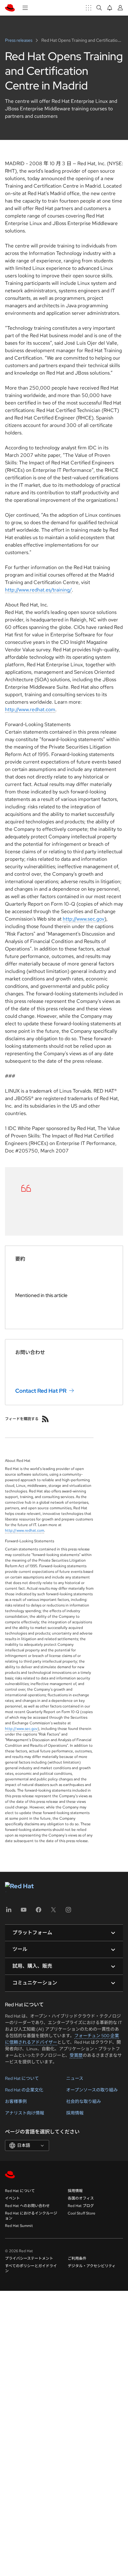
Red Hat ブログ (81, 2206)
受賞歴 (76, 2055)
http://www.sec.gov (84, 919)
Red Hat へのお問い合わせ (27, 2206)
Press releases (19, 40)
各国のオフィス (81, 2198)
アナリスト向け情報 (25, 2113)
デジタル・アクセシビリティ (92, 2266)
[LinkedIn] (9, 1912)
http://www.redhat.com (30, 709)
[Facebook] (39, 1912)
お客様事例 (16, 2101)
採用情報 (75, 2113)
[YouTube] (24, 1912)
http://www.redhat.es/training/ (38, 590)
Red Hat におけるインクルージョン (31, 2216)
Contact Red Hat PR (41, 1391)
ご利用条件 (77, 2258)
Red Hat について (22, 2078)
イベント (12, 2198)
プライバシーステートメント (29, 2258)
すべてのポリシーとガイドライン (31, 2268)
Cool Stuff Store (82, 2213)
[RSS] (45, 1419)
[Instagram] (68, 1912)
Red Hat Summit (19, 2226)
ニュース (75, 2078)
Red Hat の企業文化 (24, 2090)
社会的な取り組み (84, 2101)
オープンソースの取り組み (92, 2090)
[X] (53, 1912)
